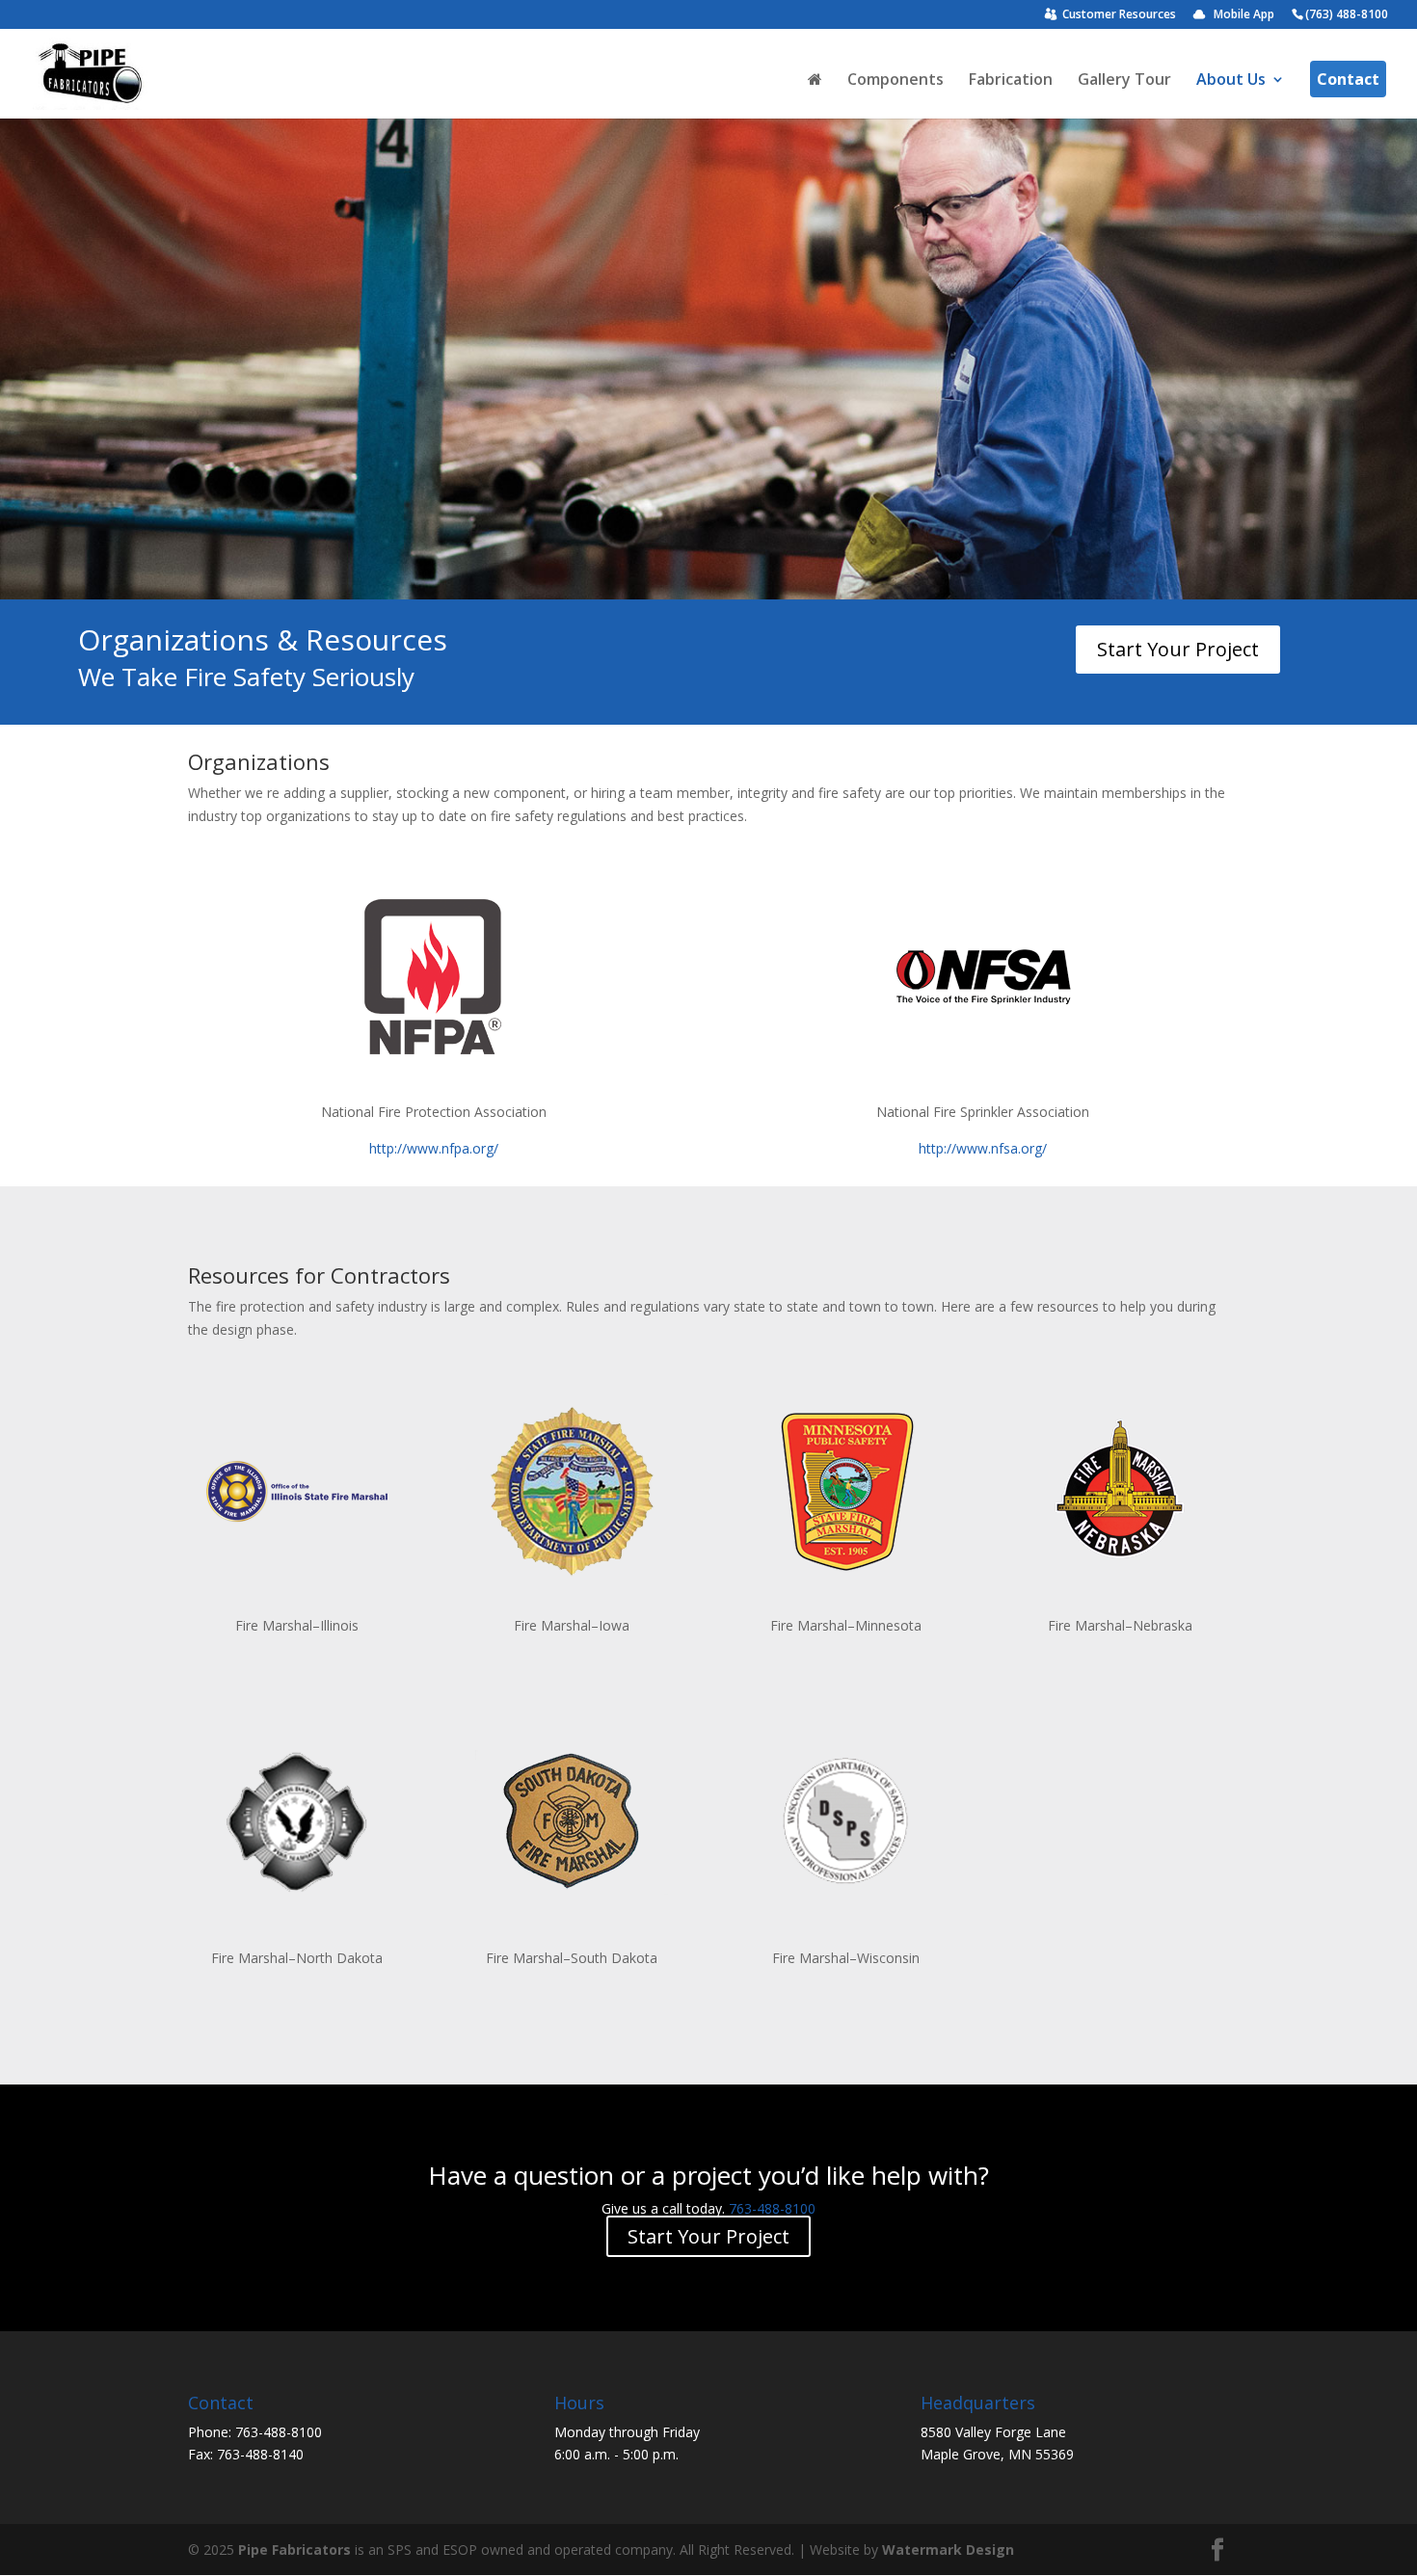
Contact (1348, 79)
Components (896, 81)
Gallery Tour (1124, 81)
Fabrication (1011, 81)
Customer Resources (1119, 15)
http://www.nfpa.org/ (434, 1148)
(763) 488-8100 (1347, 15)
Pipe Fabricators (294, 2549)
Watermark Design (948, 2549)
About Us (1231, 81)
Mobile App (1244, 15)
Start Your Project (1178, 649)
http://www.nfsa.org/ (983, 1148)
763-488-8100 (772, 2208)
